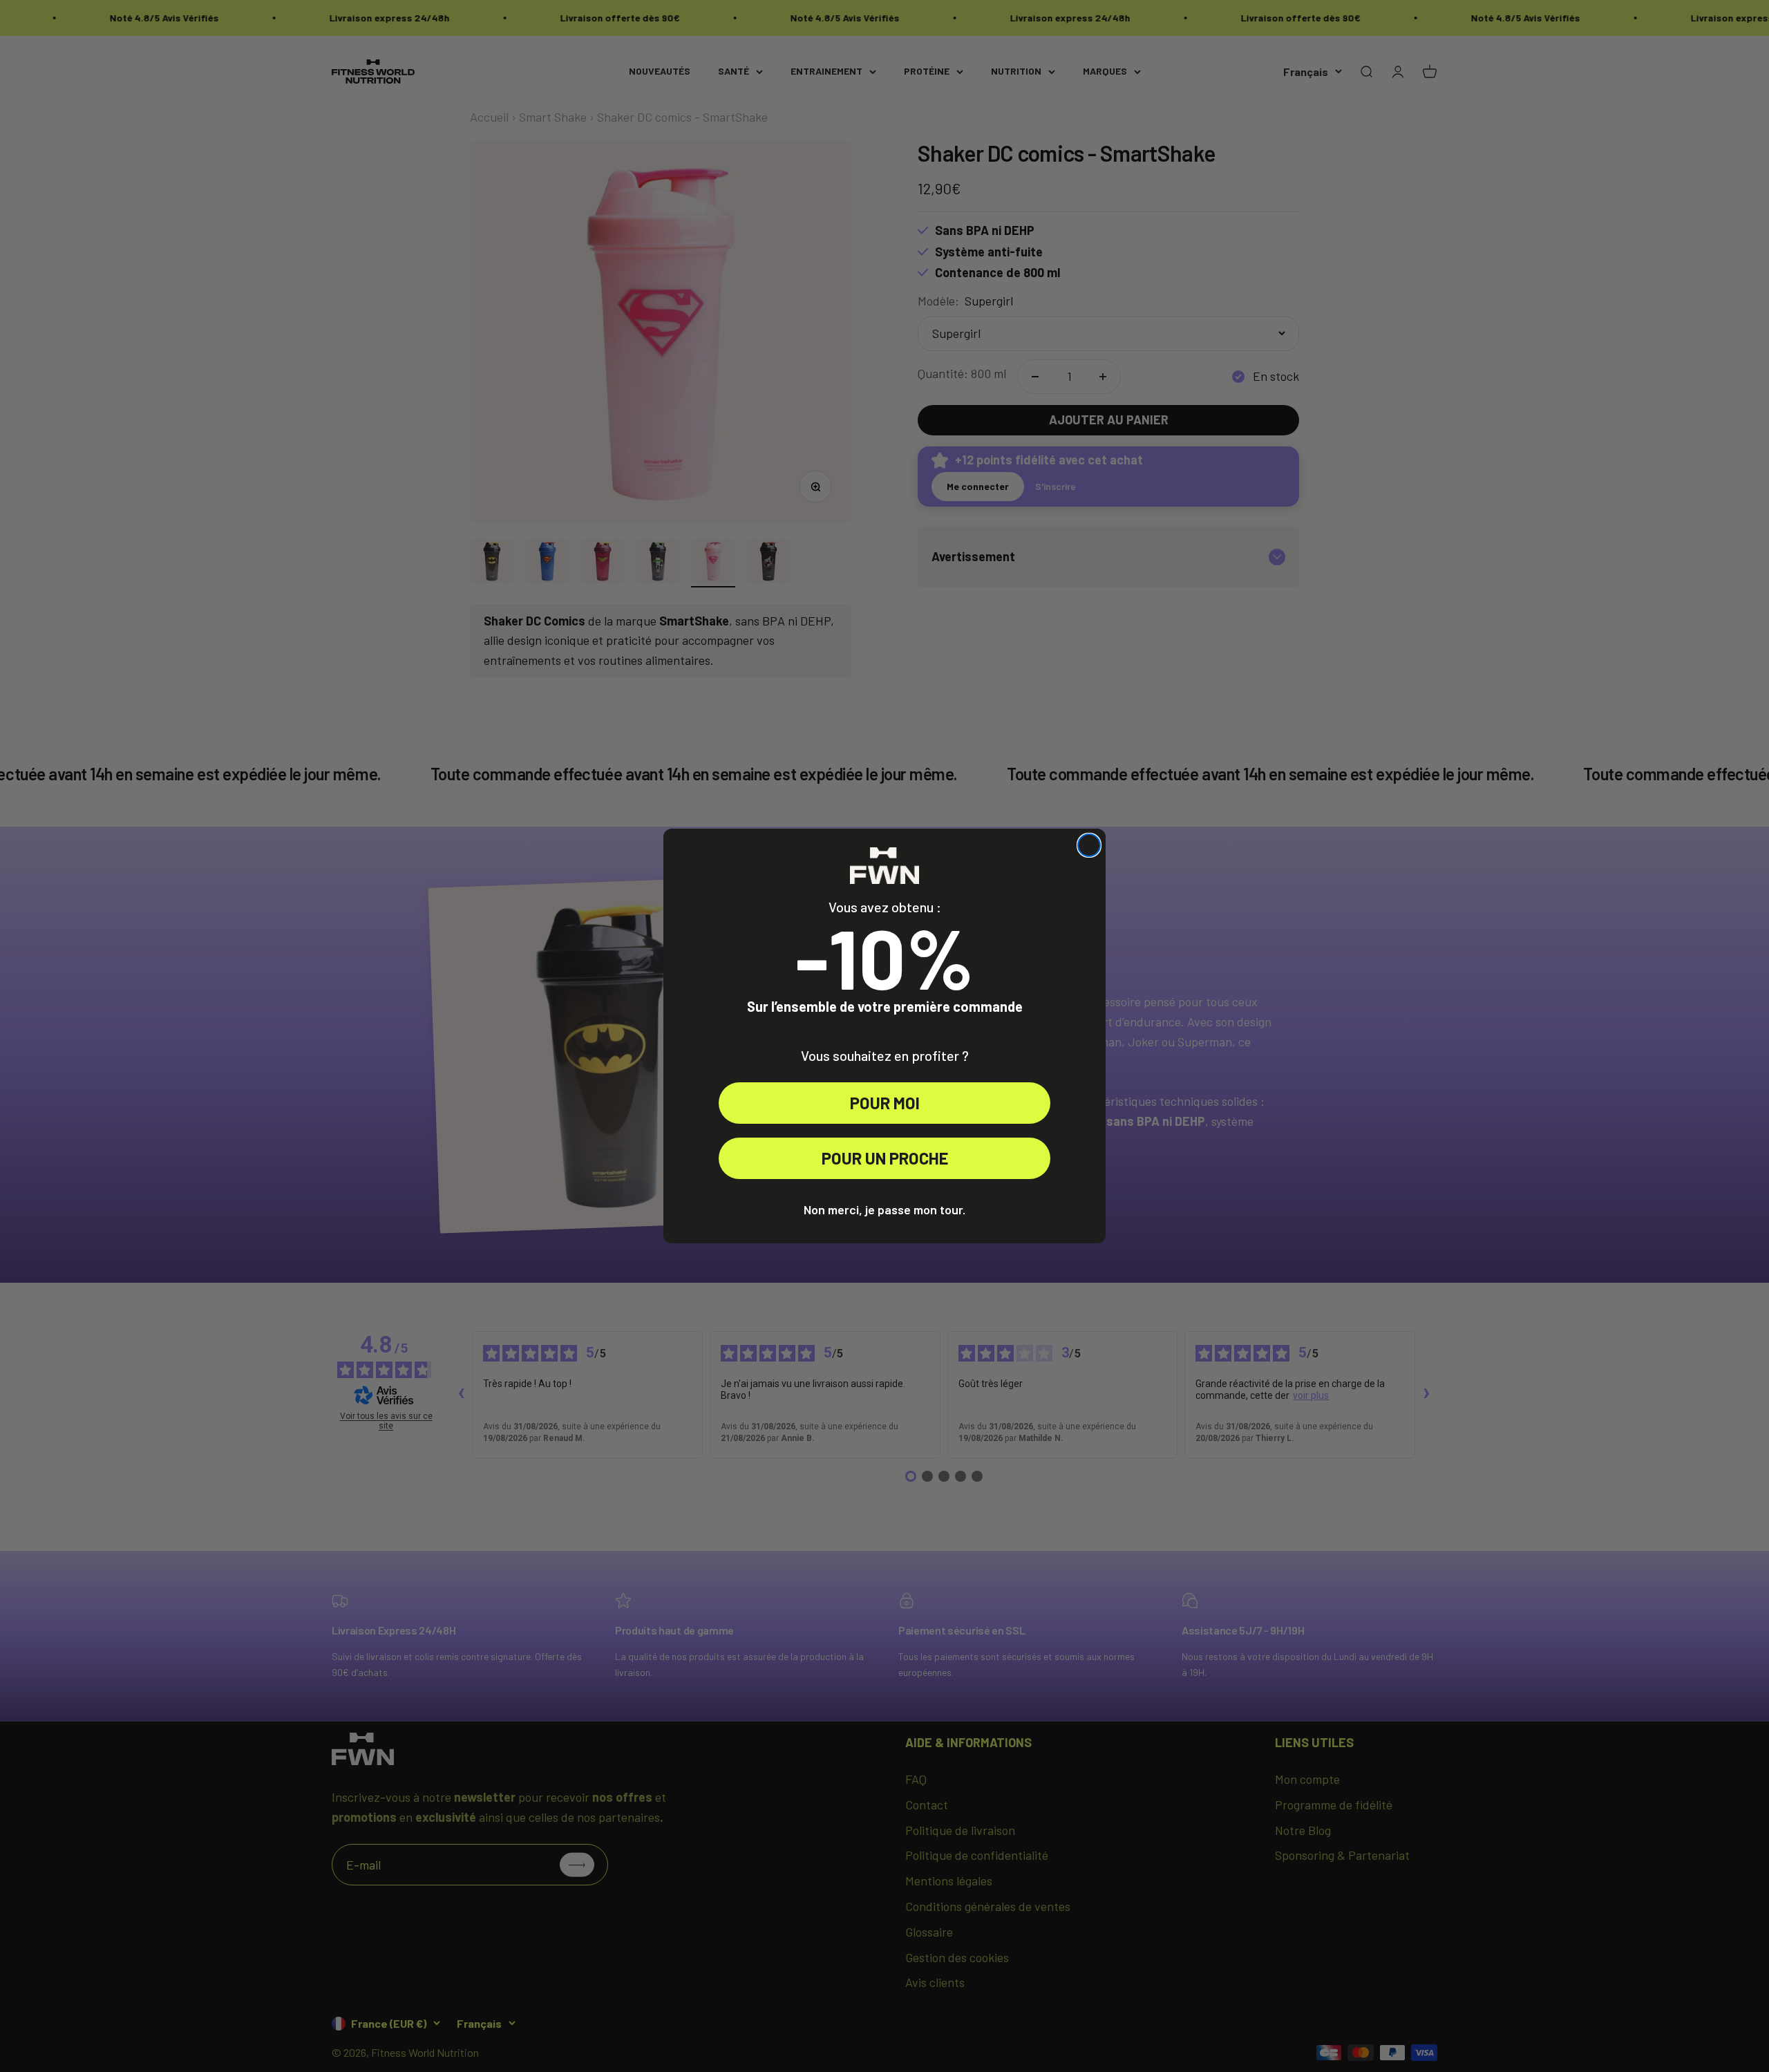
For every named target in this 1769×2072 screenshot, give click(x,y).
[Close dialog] (1089, 845)
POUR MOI (885, 1103)
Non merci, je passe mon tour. (884, 1209)
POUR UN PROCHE (885, 1158)
